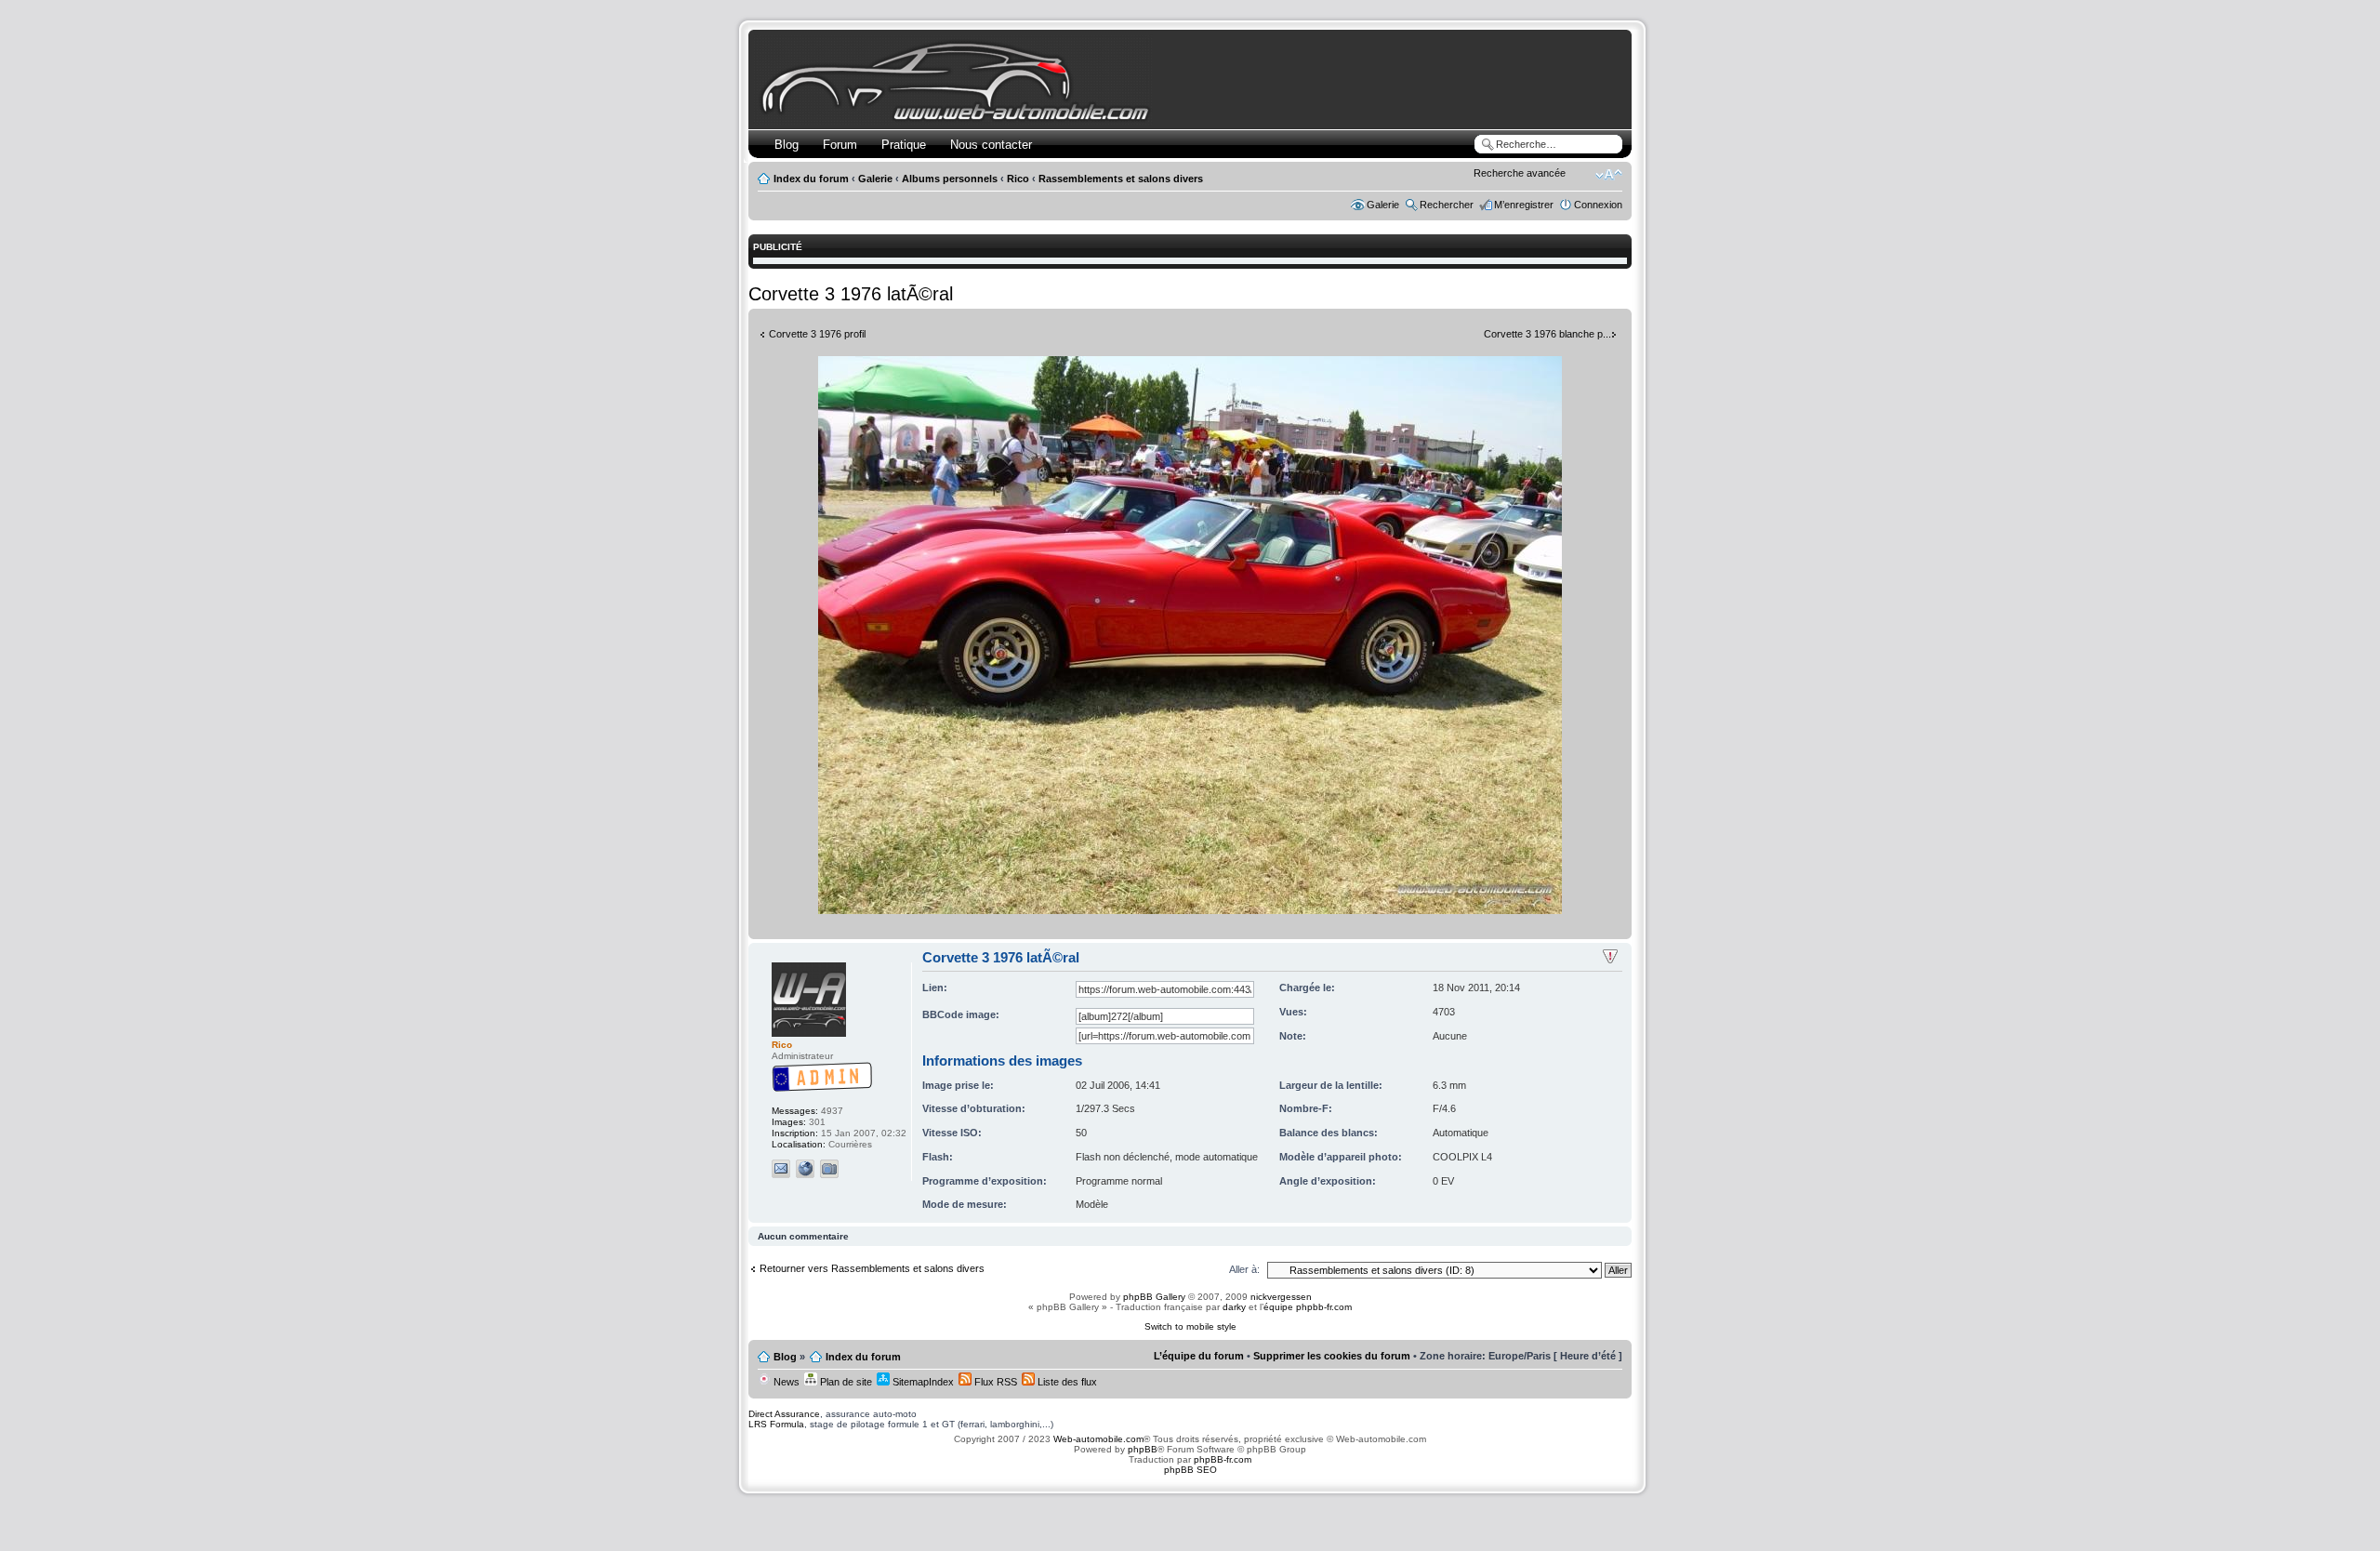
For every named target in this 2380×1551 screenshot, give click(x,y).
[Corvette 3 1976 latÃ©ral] (1190, 911)
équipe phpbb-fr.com (1308, 1307)
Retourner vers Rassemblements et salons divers (872, 1268)
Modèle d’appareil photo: (1341, 1157)
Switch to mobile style (1190, 1326)
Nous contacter (991, 145)
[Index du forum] (959, 118)
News (785, 1382)
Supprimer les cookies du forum (1332, 1356)
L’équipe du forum (1199, 1356)
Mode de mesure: (965, 1204)
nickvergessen (1281, 1297)
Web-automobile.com (1097, 1439)
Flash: (938, 1157)
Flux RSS (994, 1382)
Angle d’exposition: (1328, 1181)
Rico (1018, 179)
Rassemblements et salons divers (1121, 179)
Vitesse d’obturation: (974, 1108)
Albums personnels (950, 179)
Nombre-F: (1306, 1108)
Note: (1293, 1036)
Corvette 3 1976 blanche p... (1547, 334)
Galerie (875, 179)
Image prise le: (958, 1085)
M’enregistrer (1524, 205)
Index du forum (811, 179)
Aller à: (1244, 1269)
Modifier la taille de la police (1609, 175)
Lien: (935, 988)
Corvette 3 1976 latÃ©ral (851, 294)
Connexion (1598, 205)
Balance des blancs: (1329, 1133)
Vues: (1293, 1012)
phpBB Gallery (1154, 1297)
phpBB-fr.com (1223, 1459)
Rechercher (1447, 205)
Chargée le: (1307, 988)
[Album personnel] (829, 1169)
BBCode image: (961, 1014)
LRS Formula (776, 1424)
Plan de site (845, 1382)
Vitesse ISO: (952, 1133)
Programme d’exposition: (985, 1181)
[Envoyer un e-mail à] (781, 1169)
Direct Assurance (784, 1414)
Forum (840, 145)
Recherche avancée (1520, 173)
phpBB (1143, 1449)
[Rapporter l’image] (1610, 957)
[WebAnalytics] (1190, 1516)
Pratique (904, 145)
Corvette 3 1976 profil (817, 334)
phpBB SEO (1190, 1470)
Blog (787, 145)
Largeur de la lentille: (1331, 1085)
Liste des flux (1066, 1382)
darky (1234, 1307)
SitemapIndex (922, 1382)
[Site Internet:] (805, 1169)
